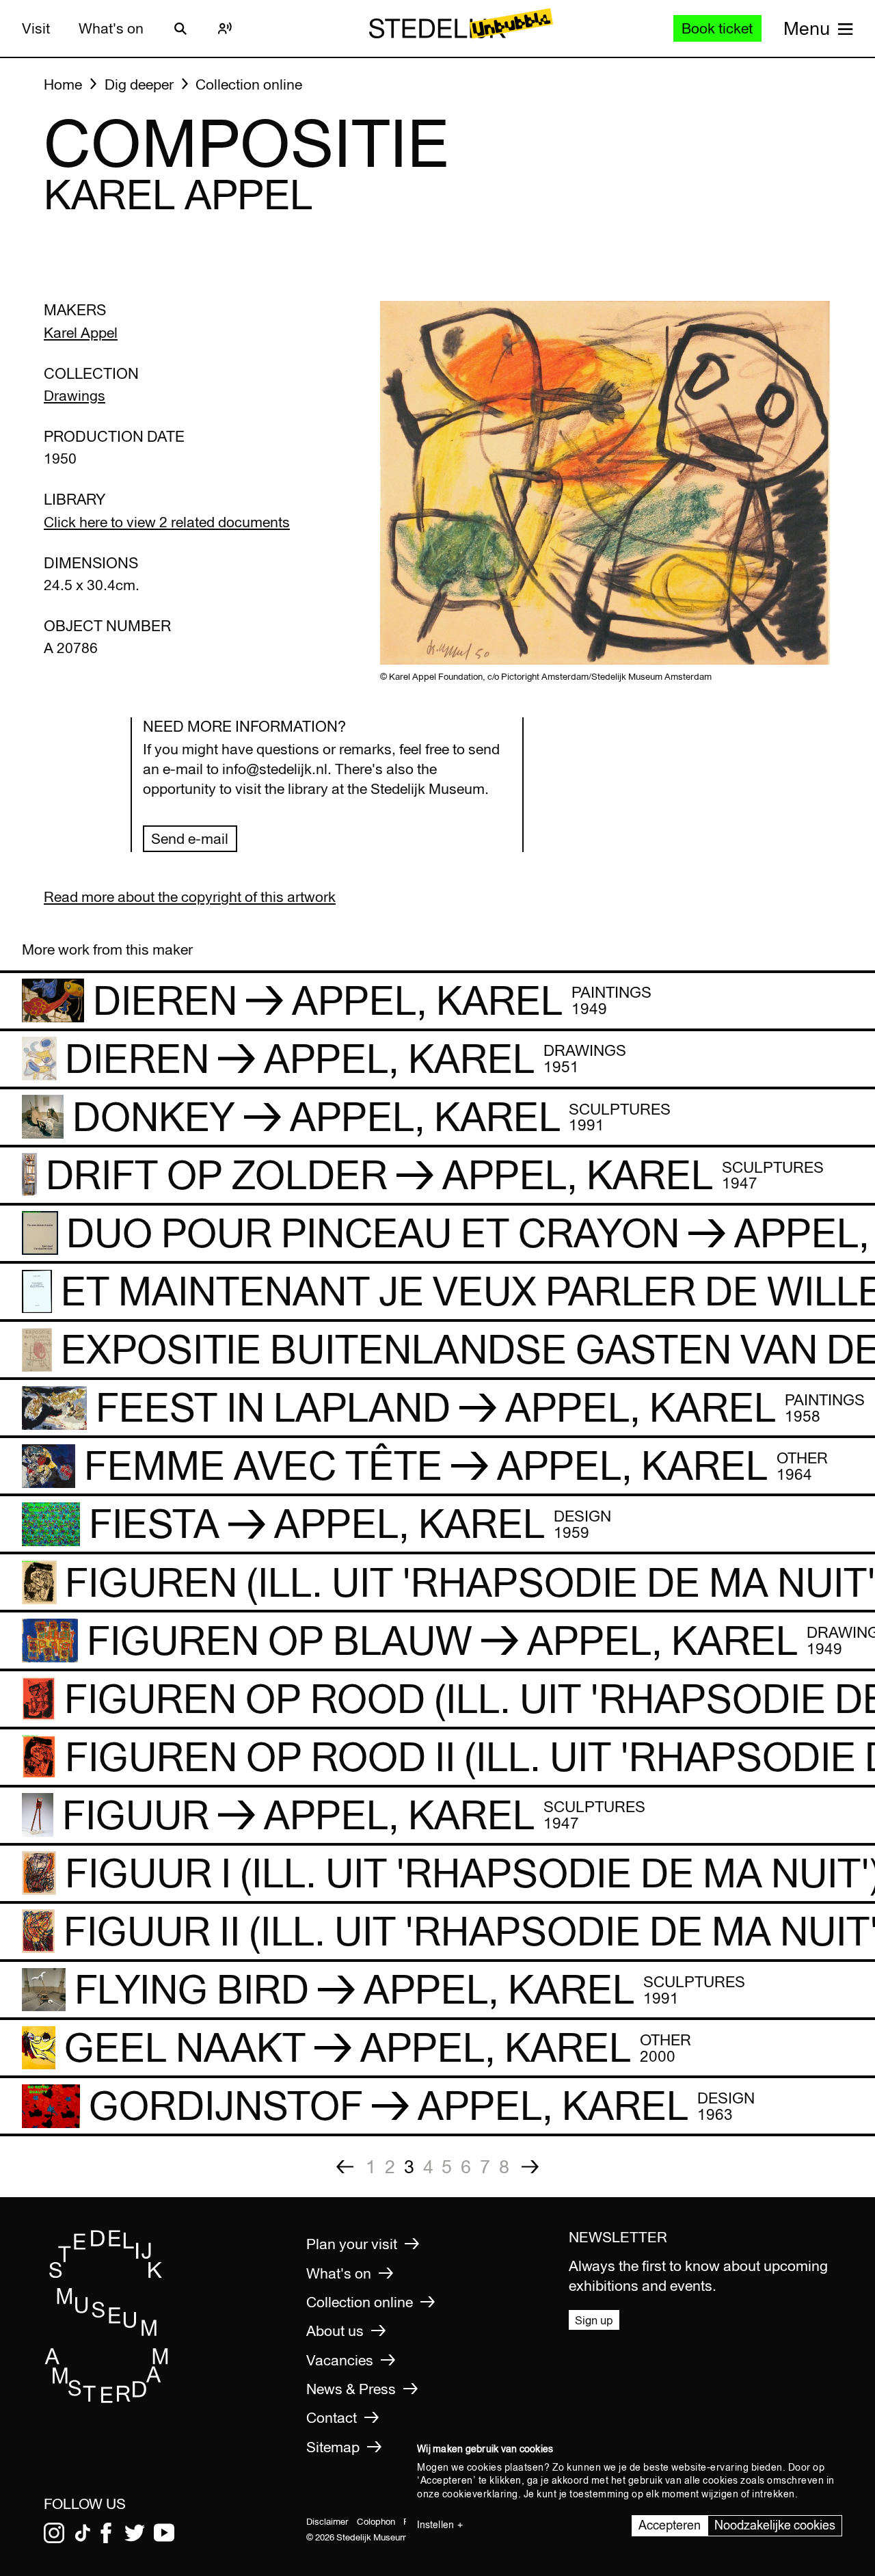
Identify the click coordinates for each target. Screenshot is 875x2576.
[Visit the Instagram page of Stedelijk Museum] (54, 2533)
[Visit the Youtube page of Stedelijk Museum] (164, 2533)
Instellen (435, 2525)
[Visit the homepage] (107, 2399)
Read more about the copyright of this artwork (190, 897)
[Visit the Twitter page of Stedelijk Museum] (135, 2533)
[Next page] (530, 2167)
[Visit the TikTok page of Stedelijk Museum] (83, 2533)
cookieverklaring (480, 2494)
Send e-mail (190, 839)
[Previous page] (345, 2167)
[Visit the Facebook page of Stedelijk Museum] (106, 2533)
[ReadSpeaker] (225, 29)
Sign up (594, 2320)
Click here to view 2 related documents (167, 522)
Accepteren (670, 2525)
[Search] (180, 29)
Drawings (75, 396)
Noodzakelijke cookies (775, 2525)
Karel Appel (81, 333)
